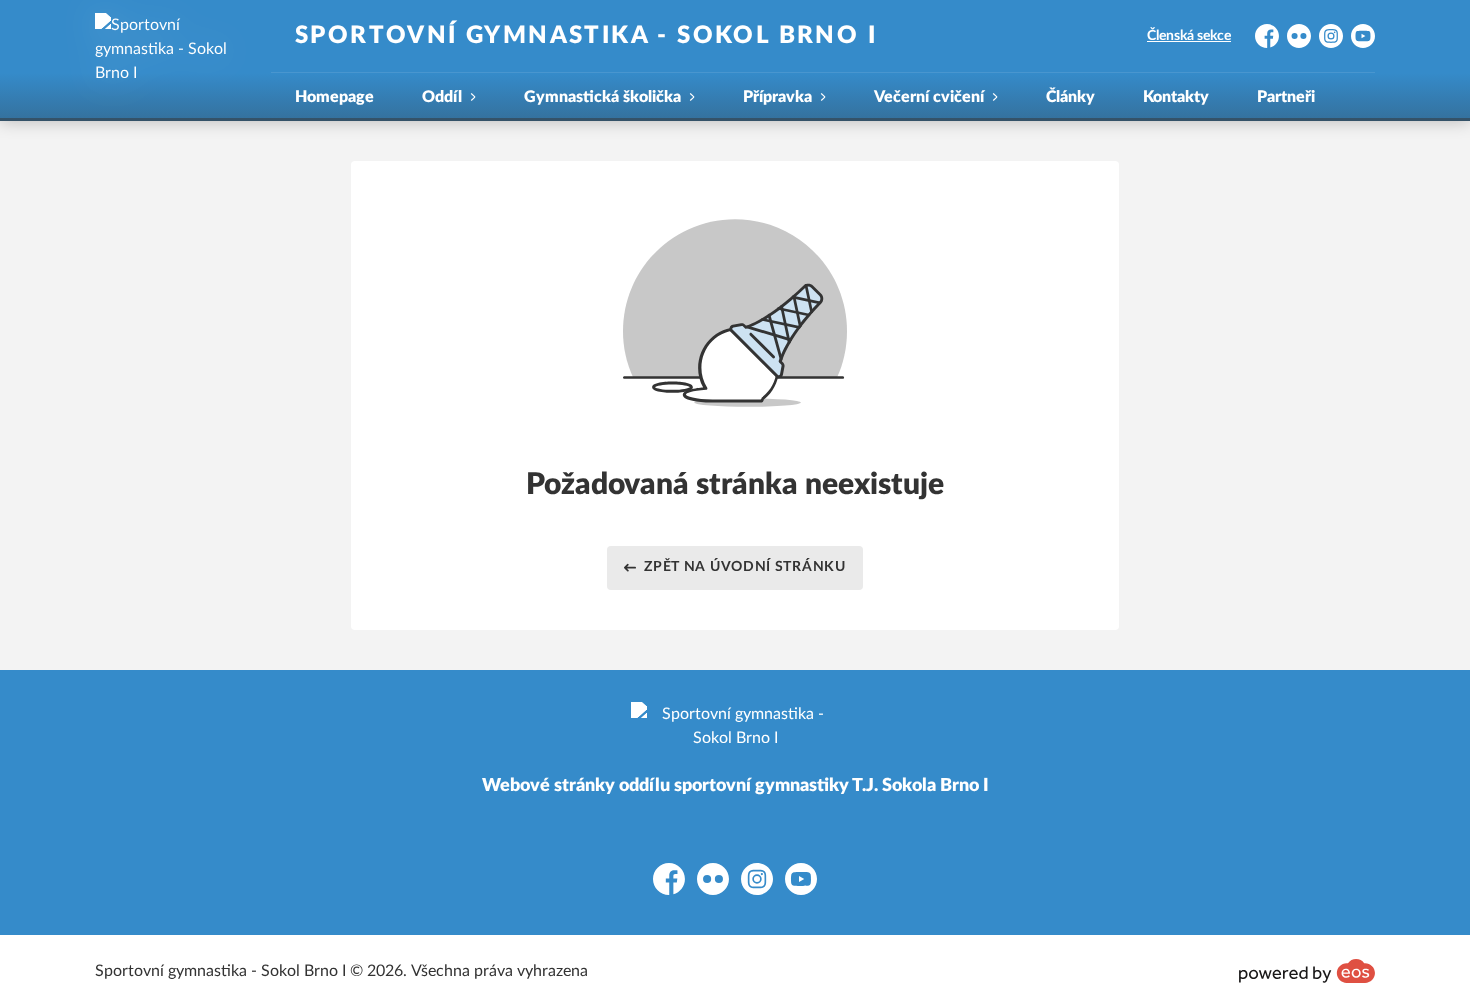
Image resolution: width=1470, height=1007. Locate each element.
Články (1070, 97)
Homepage (334, 97)
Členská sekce (1189, 36)
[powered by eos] (1307, 971)
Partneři (1286, 97)
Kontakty (1176, 97)
